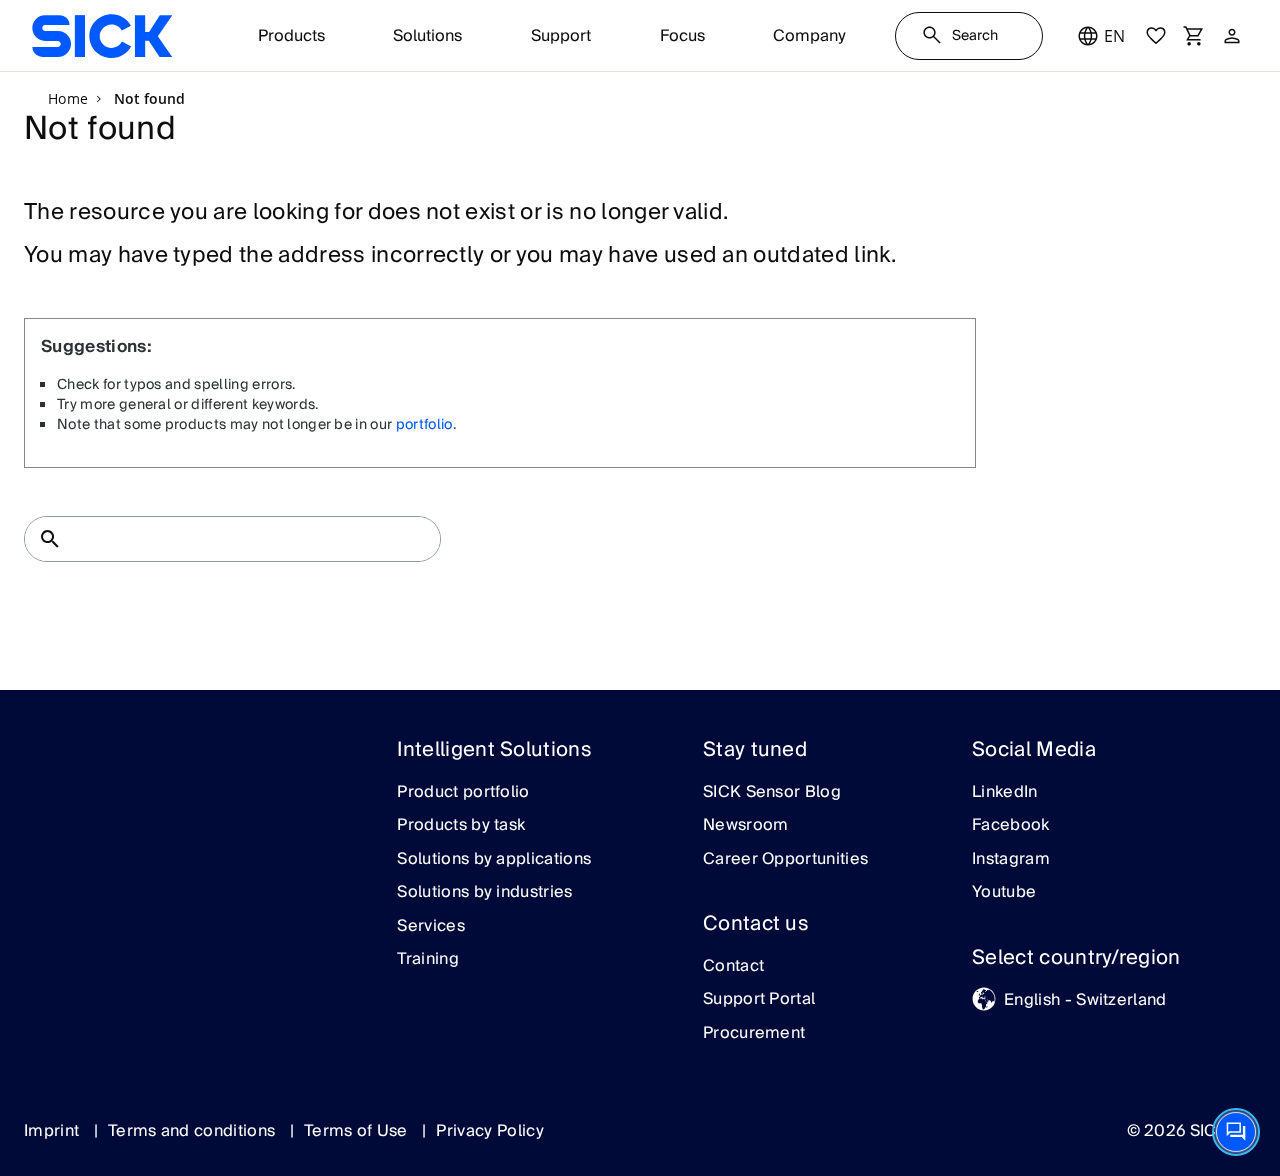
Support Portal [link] (759, 1000)
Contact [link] (733, 967)
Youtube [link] (1004, 893)
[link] (102, 36)
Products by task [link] (461, 826)
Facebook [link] (1011, 826)
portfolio (424, 425)
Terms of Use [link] (358, 1131)
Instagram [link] (1011, 860)
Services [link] (431, 927)
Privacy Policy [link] (489, 1131)
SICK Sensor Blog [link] (772, 793)
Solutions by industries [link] (484, 893)
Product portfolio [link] (463, 793)
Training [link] (428, 960)
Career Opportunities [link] (785, 860)
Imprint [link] (54, 1131)
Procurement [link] (754, 1034)
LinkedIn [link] (1005, 793)
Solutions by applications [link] (494, 860)
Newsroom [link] (746, 826)
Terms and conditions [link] (194, 1131)
